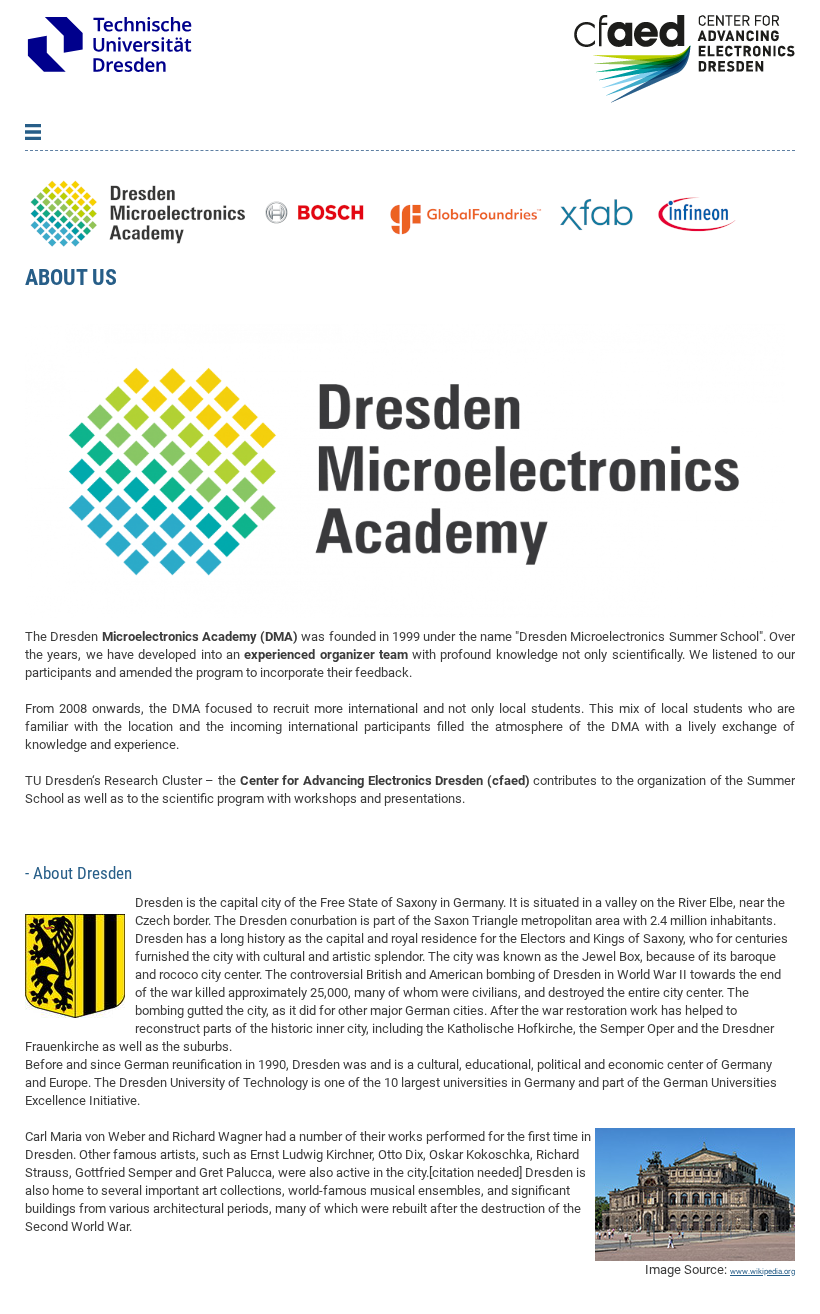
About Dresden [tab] (80, 873)
